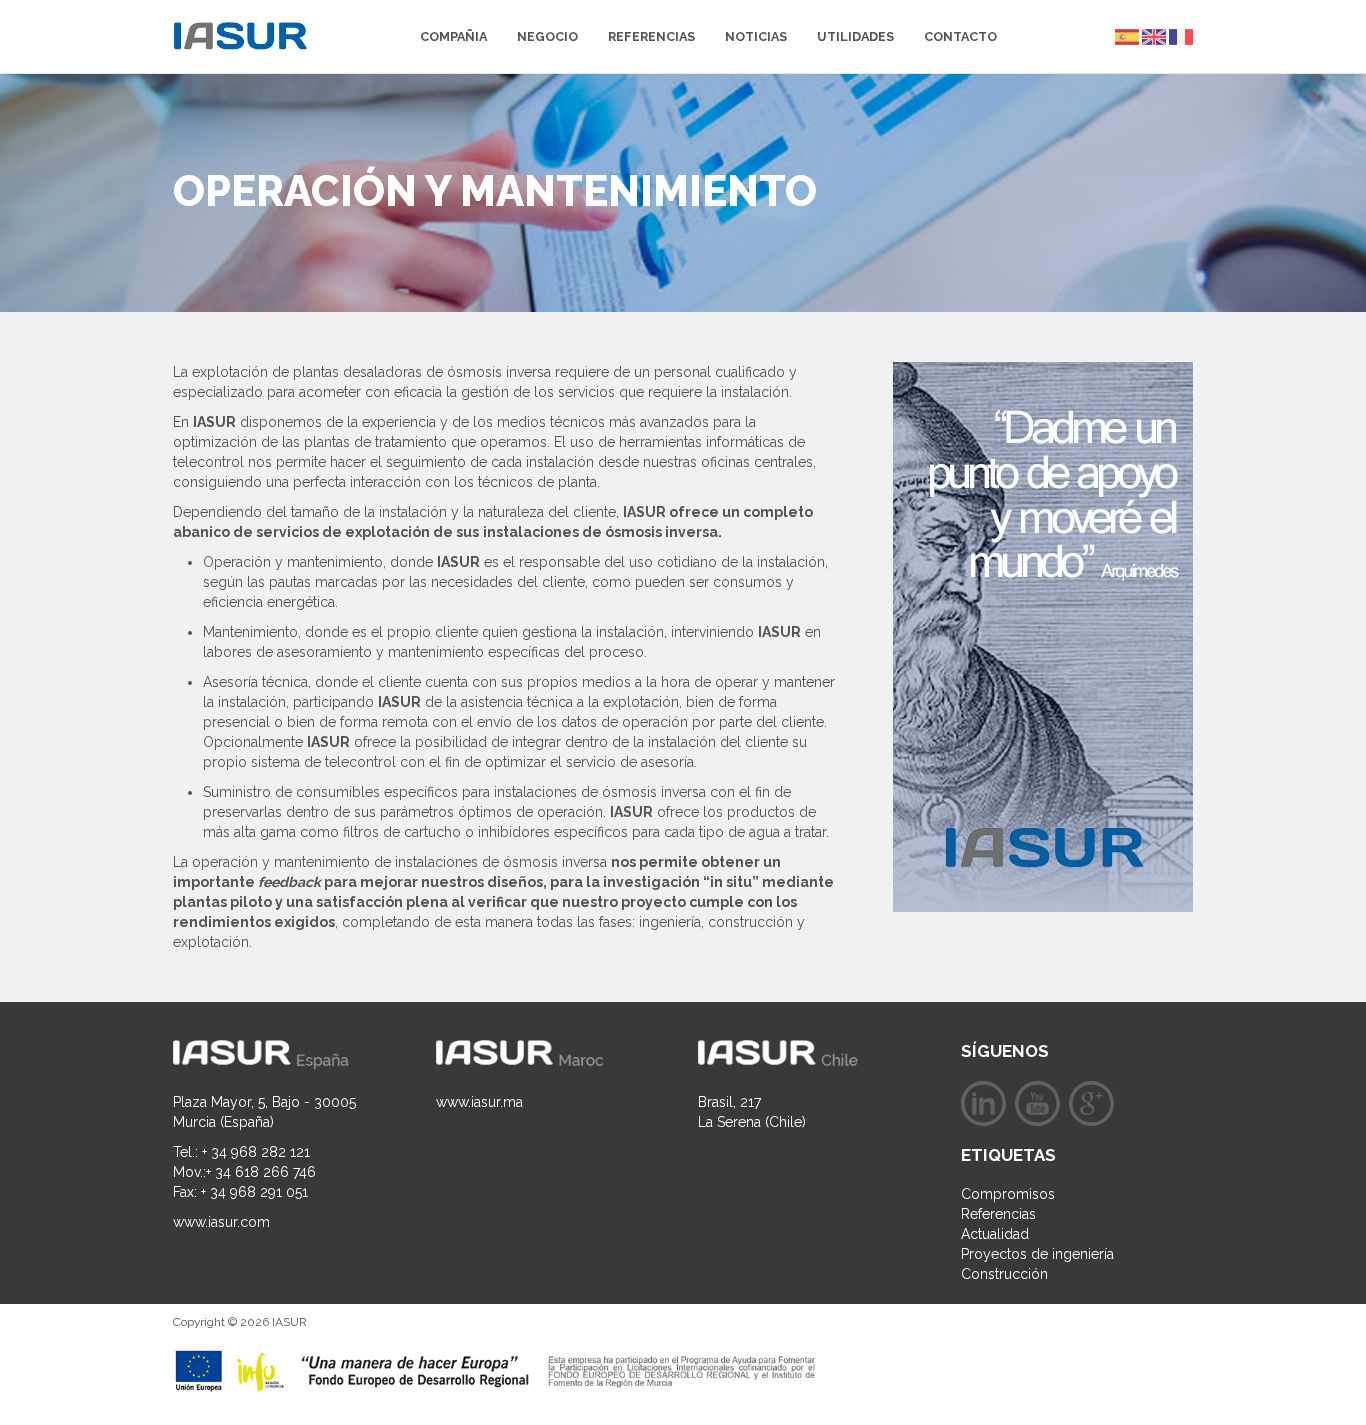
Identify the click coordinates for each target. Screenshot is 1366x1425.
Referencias (651, 36)
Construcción (1004, 1274)
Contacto (960, 36)
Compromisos (1008, 1194)
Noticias (756, 36)
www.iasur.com (221, 1222)
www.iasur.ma (479, 1102)
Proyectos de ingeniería (1037, 1254)
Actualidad (995, 1234)
